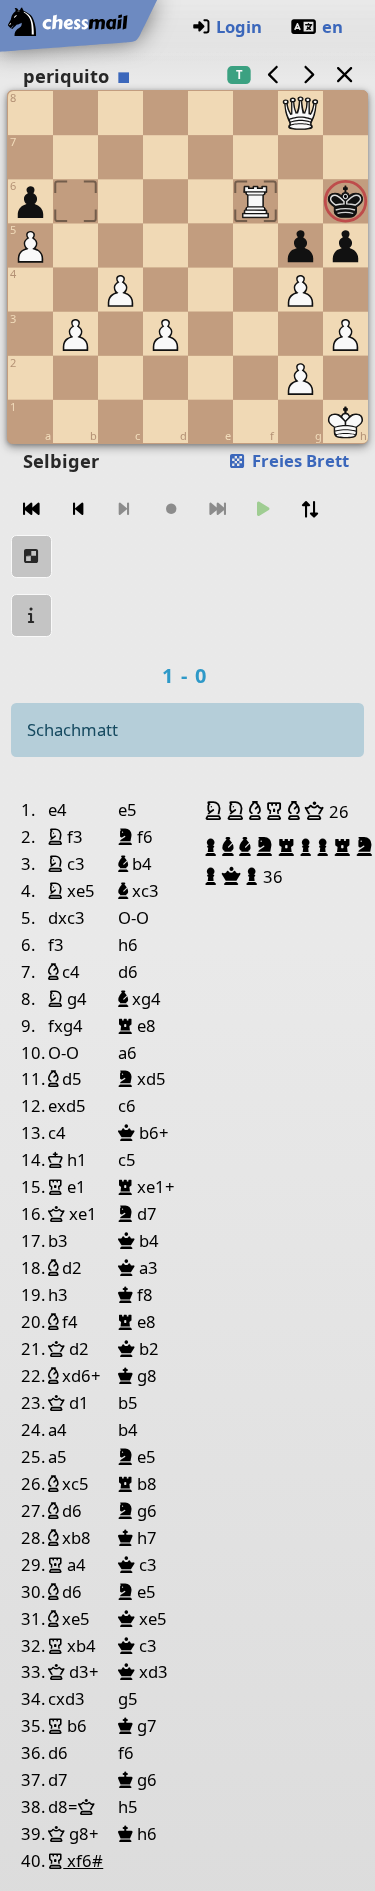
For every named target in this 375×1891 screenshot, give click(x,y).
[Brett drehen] (310, 509)
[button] (216, 811)
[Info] (32, 615)
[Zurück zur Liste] (344, 74)
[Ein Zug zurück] (78, 509)
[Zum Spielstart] (32, 509)
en (332, 26)
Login (239, 26)
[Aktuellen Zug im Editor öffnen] (32, 556)
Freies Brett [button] (298, 460)
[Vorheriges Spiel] (273, 74)
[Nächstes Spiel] (309, 74)
